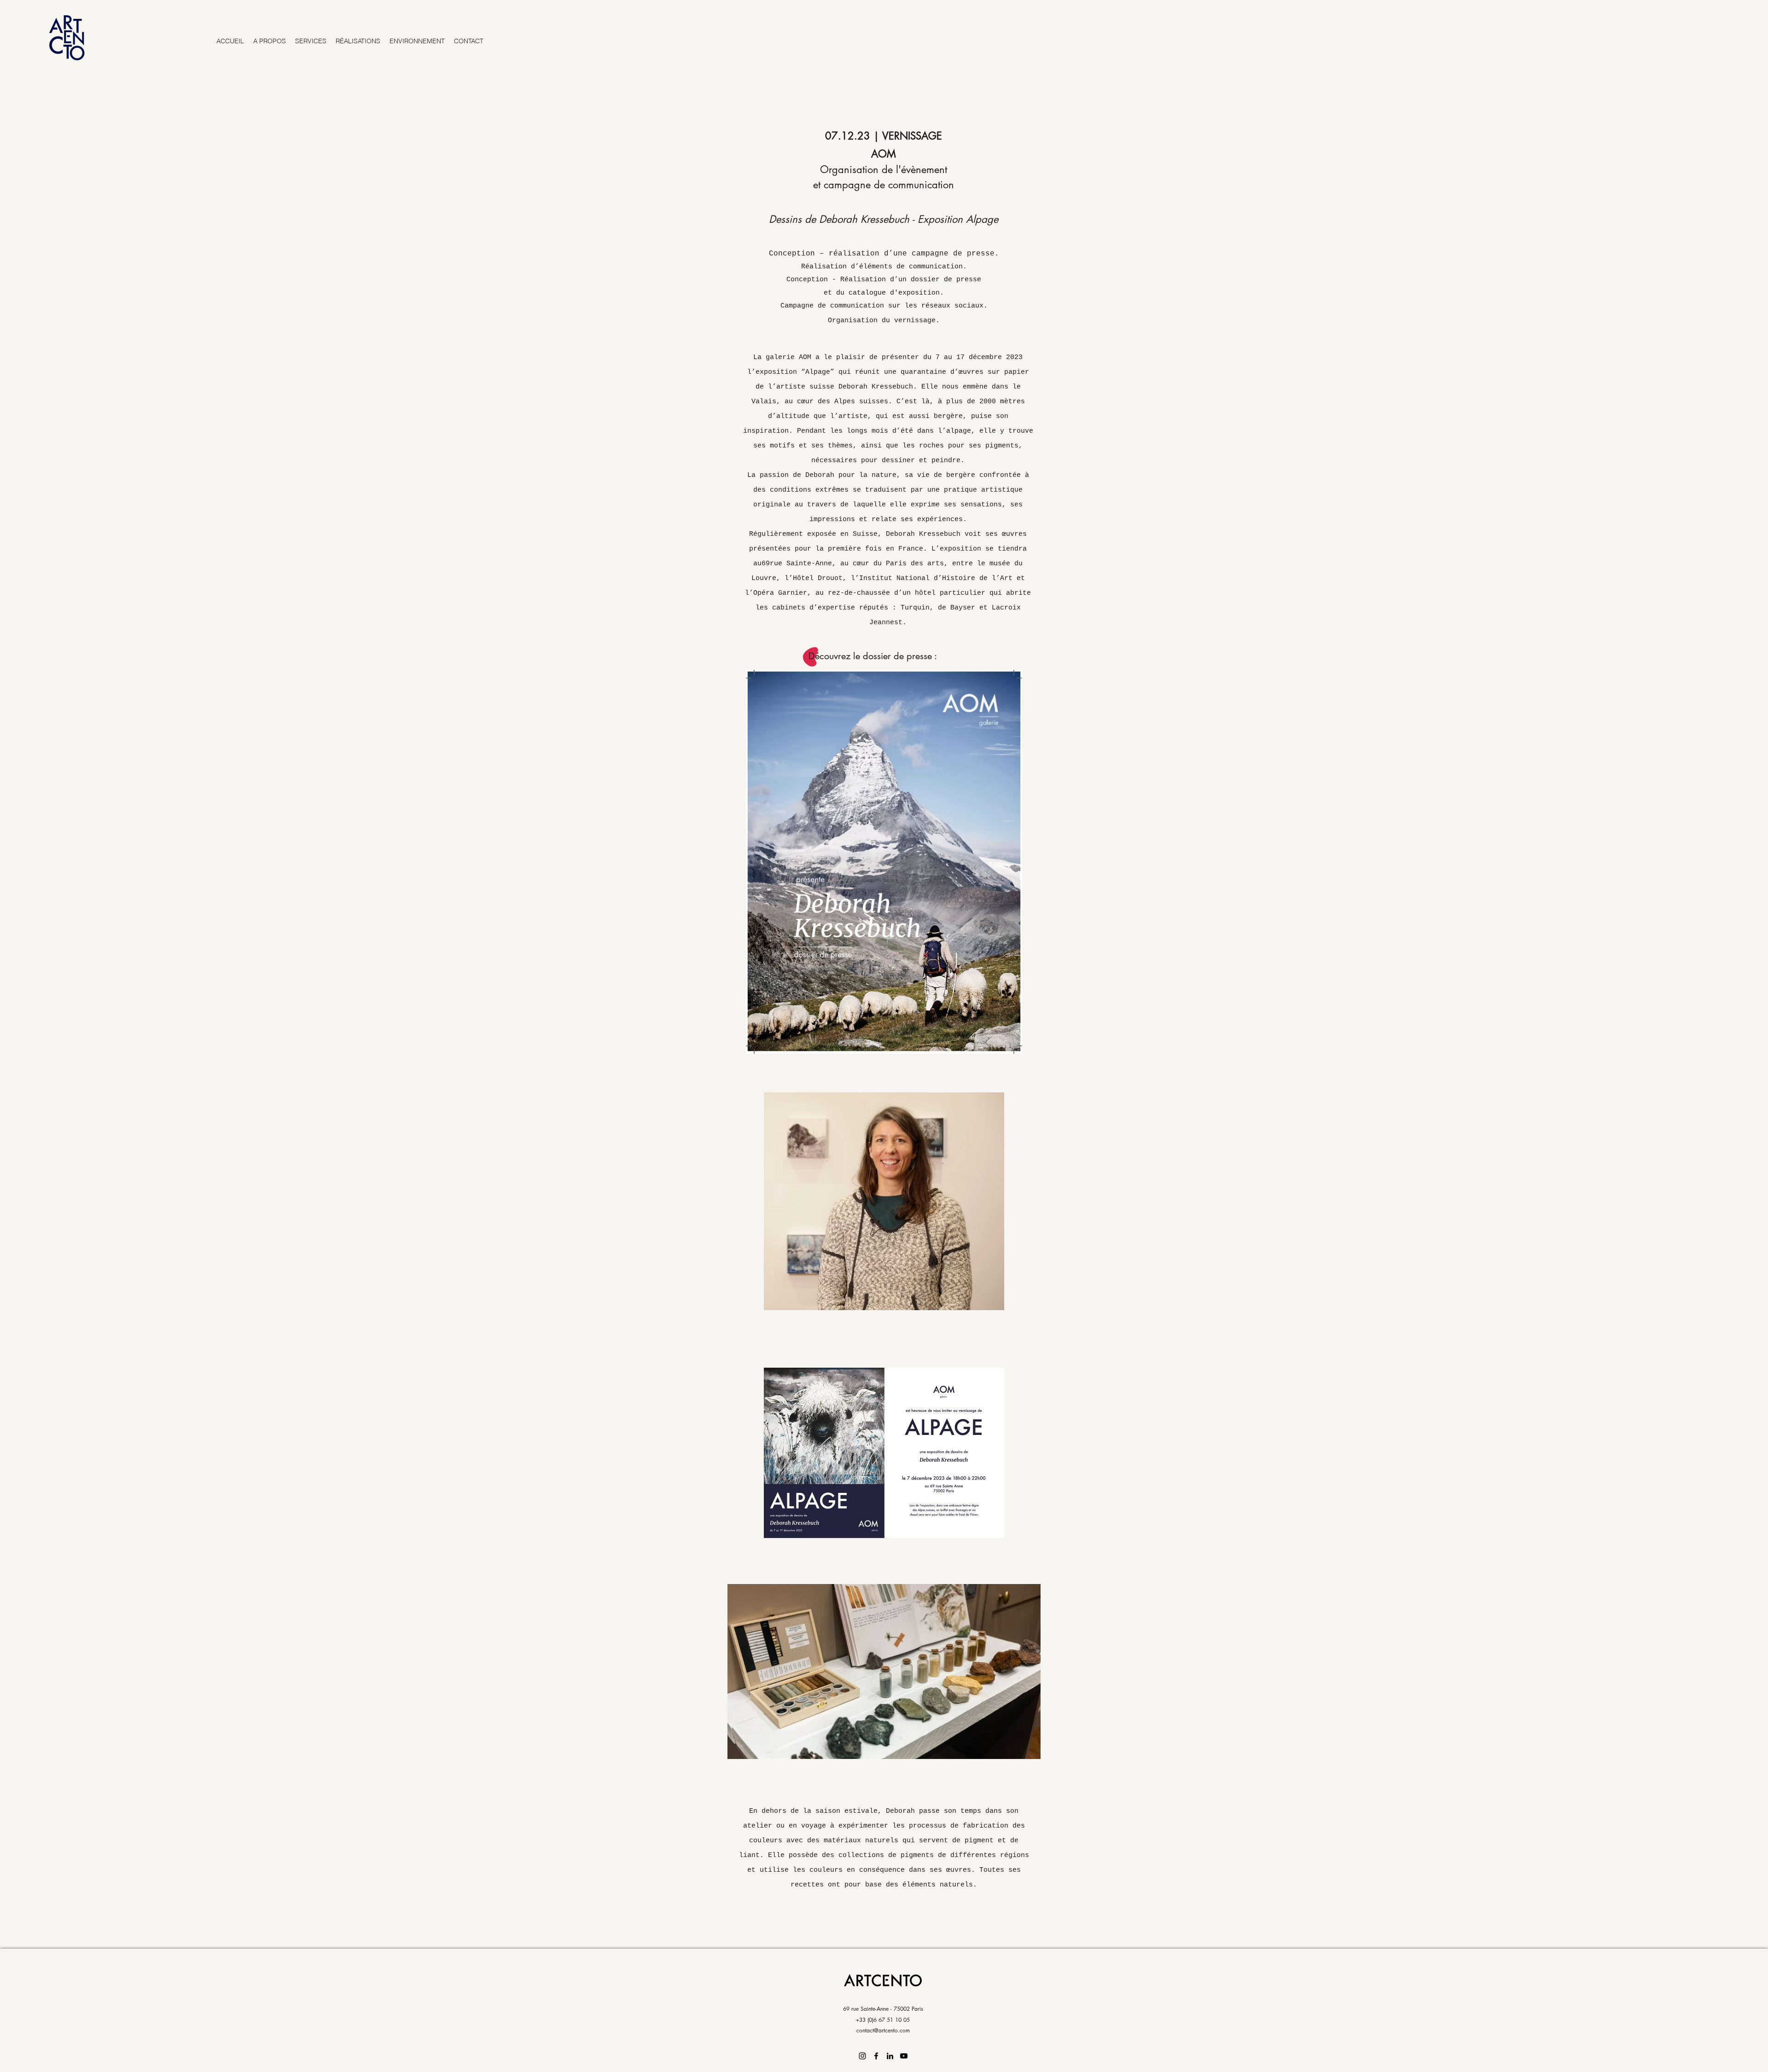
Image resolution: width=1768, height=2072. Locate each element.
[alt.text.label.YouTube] (904, 2056)
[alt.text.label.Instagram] (862, 2056)
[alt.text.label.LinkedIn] (890, 2056)
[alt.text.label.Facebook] (876, 2056)
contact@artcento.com (883, 2030)
